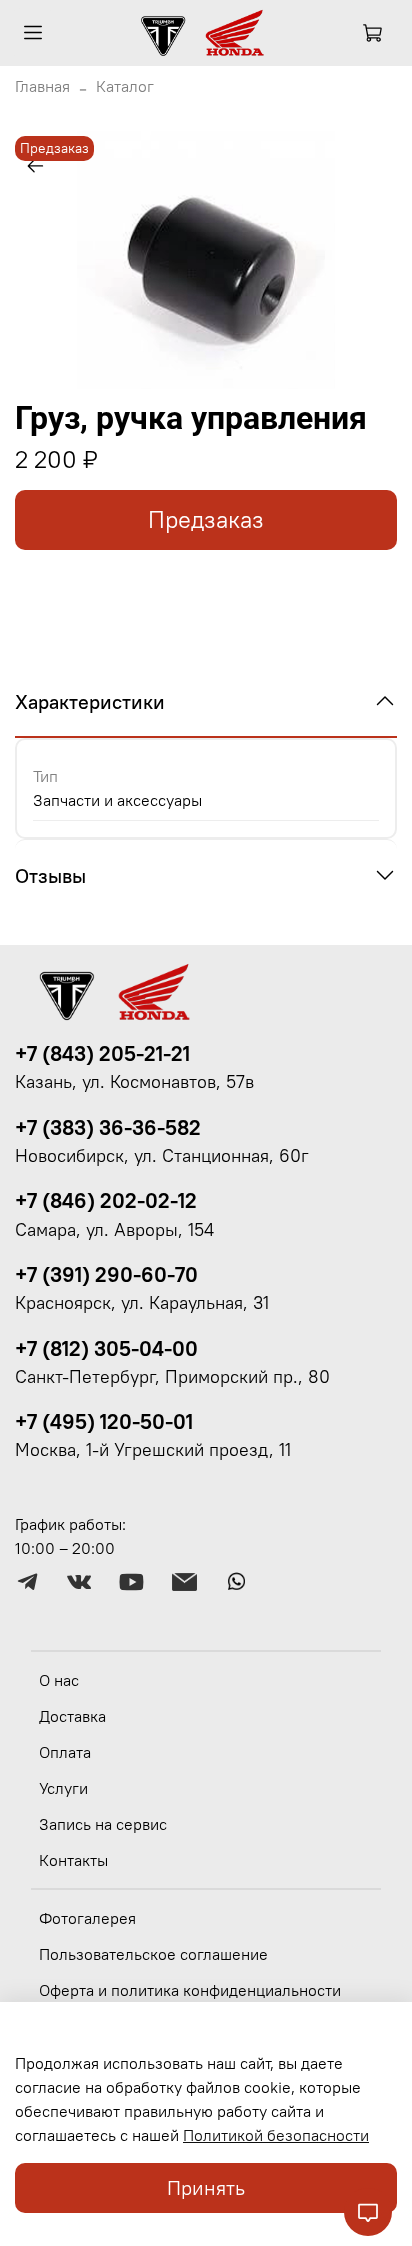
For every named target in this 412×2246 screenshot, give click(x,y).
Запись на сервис (103, 1824)
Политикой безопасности (276, 2135)
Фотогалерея (87, 1918)
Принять (206, 2187)
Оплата (65, 1752)
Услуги (63, 1788)
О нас (59, 1680)
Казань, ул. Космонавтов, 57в (134, 1082)
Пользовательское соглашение (153, 1954)
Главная (42, 86)
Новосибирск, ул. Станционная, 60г (162, 1156)
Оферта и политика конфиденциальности (190, 1990)
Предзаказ (206, 519)
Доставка (72, 1716)
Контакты (73, 1860)
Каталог (125, 86)
